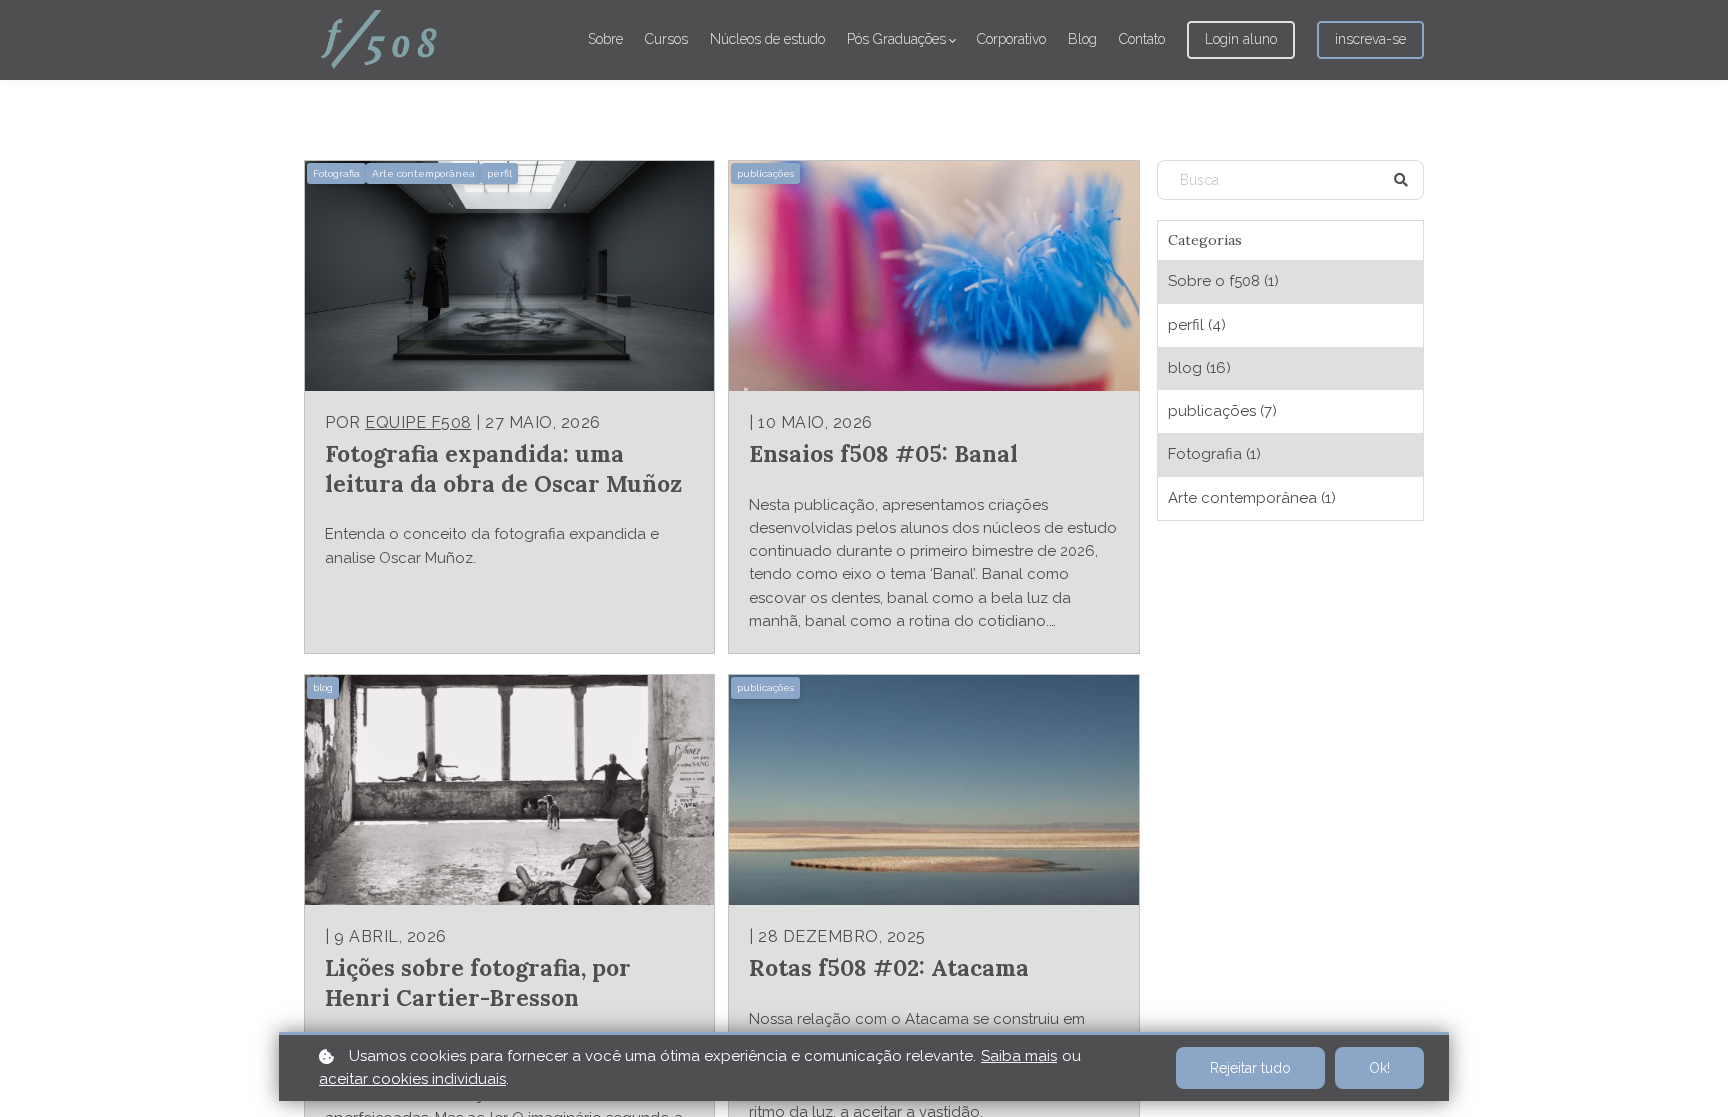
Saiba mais (1019, 1056)
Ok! (1379, 1068)
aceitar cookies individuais (412, 1079)
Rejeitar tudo (1250, 1068)
